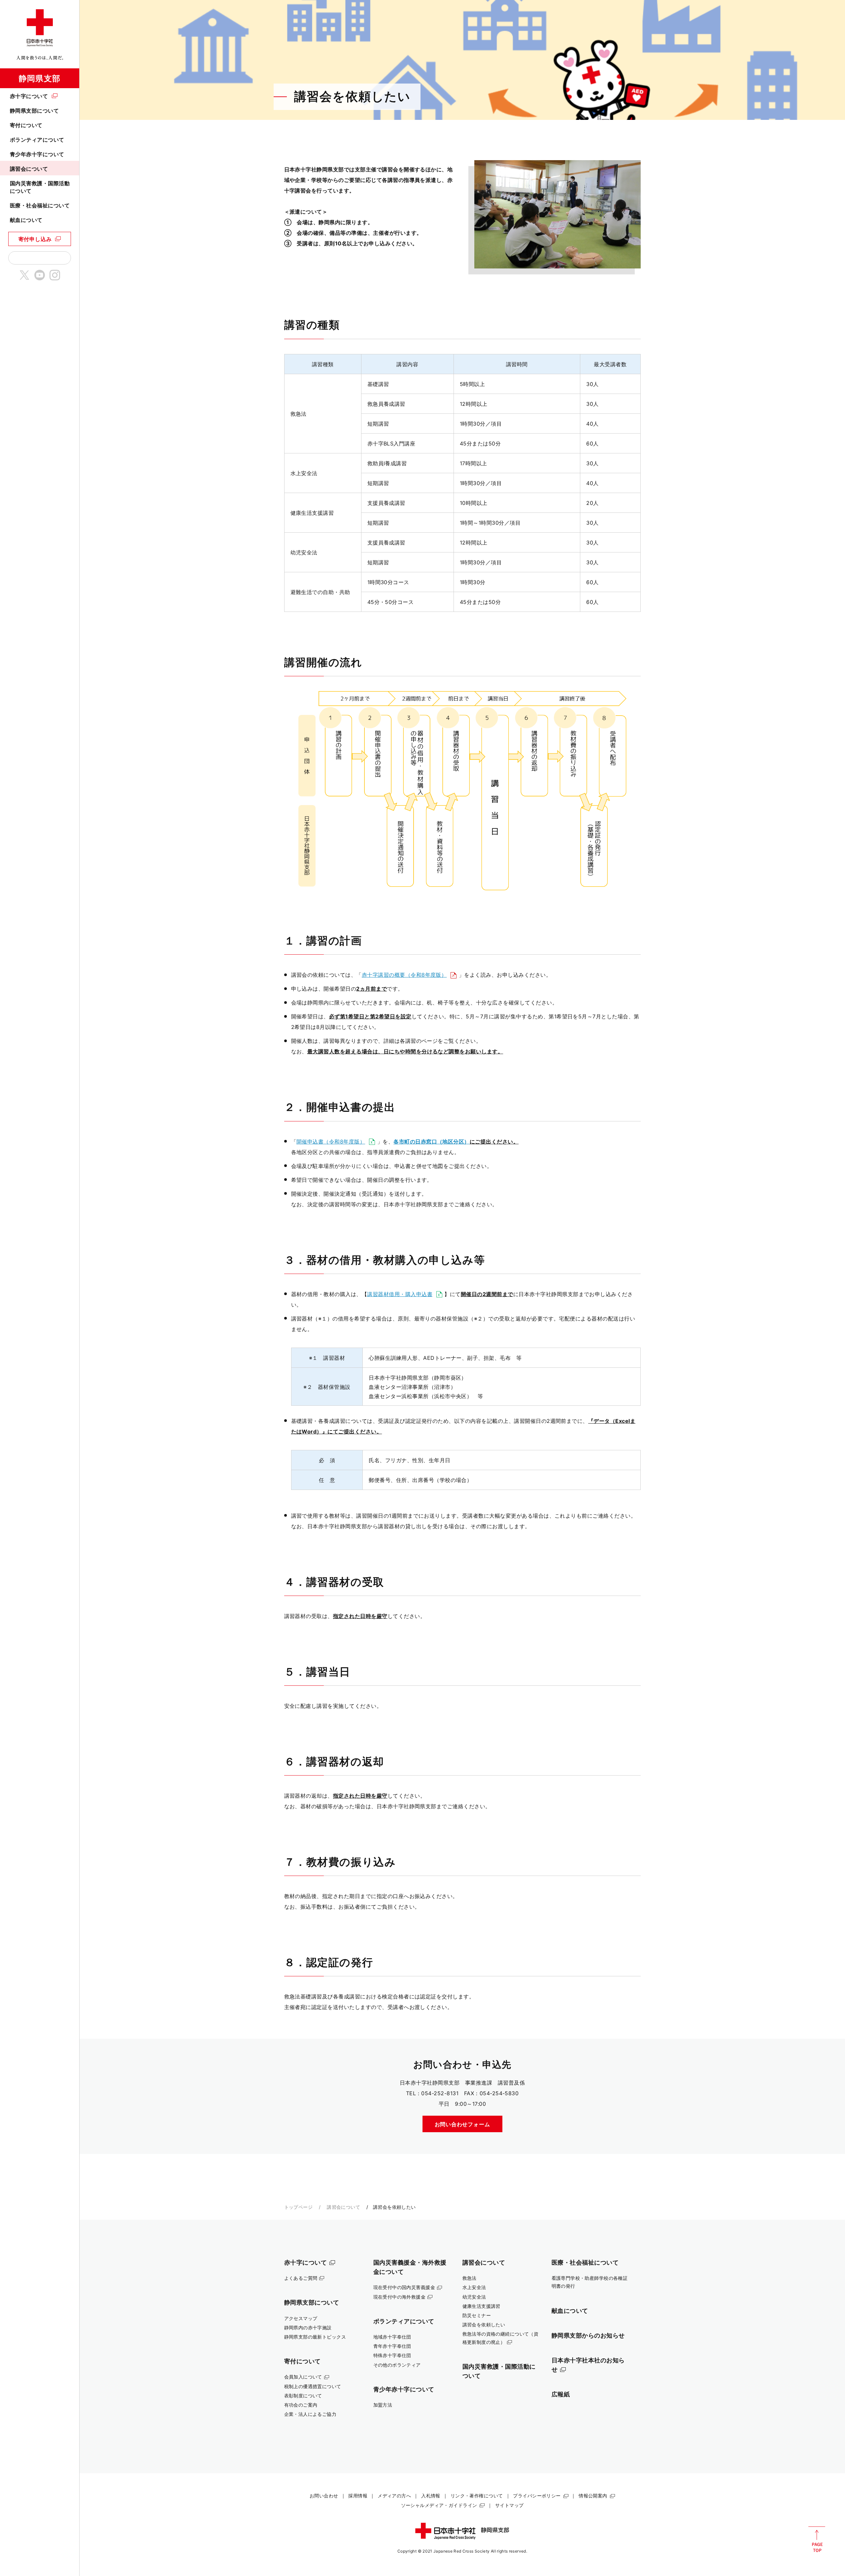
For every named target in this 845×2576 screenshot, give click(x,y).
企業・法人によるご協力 (310, 2414)
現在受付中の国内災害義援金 (404, 2287)
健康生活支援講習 (481, 2306)
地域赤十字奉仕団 (392, 2337)
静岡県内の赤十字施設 (308, 2328)
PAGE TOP (817, 2539)
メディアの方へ (394, 2496)
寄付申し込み (35, 239)
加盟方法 (383, 2405)
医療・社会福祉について (40, 205)
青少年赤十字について (37, 154)
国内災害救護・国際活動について (40, 187)
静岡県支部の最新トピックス (315, 2337)
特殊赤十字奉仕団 (392, 2355)
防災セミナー (477, 2315)
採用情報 (358, 2496)
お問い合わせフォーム (462, 2124)
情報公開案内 (593, 2496)
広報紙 (561, 2394)
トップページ (299, 2207)
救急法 (470, 2278)
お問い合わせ (324, 2496)
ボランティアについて (37, 140)
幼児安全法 (474, 2297)
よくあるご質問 (301, 2278)
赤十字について (29, 96)
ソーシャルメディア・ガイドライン (439, 2505)
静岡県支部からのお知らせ (588, 2335)
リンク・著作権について (477, 2496)
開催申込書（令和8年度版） (331, 1142)
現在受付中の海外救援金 (400, 2297)
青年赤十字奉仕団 (392, 2346)
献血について (26, 220)
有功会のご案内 (301, 2405)
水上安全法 (474, 2287)
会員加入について (303, 2377)
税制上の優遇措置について (313, 2386)
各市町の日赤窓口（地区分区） (432, 1142)
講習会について (29, 169)
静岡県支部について (34, 111)
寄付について (26, 125)
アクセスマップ (301, 2318)
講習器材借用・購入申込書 (400, 1294)
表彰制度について (303, 2396)
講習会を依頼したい (484, 2325)
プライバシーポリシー (537, 2496)
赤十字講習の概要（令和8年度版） (404, 975)
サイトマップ (509, 2505)
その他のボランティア (397, 2365)
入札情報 (431, 2496)
